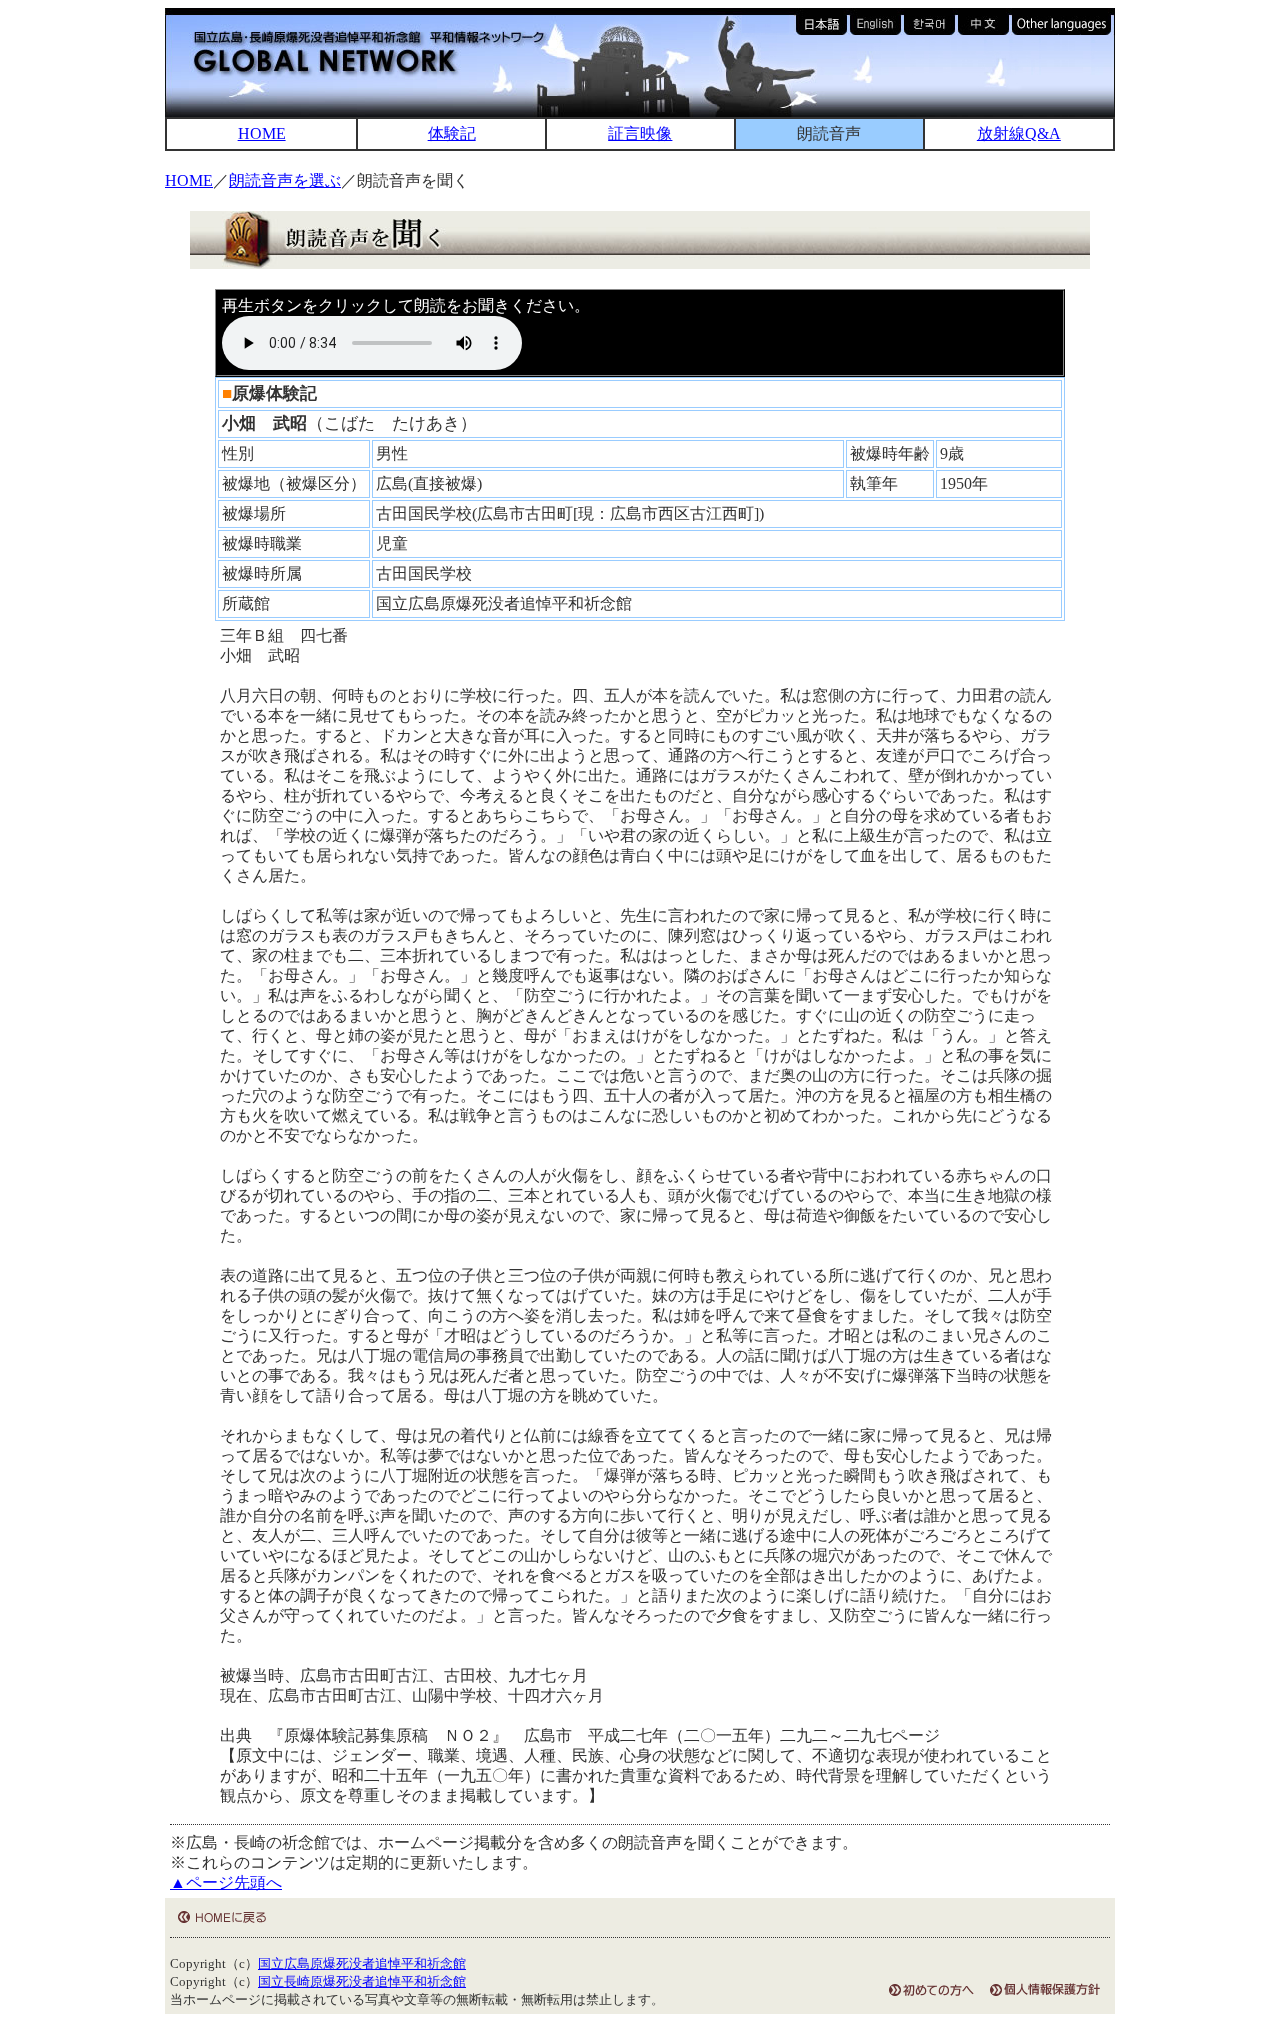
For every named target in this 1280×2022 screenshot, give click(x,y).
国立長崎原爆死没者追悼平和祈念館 (362, 1982)
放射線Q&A (1019, 133)
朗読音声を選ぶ (285, 180)
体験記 (452, 133)
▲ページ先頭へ (226, 1882)
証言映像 (640, 133)
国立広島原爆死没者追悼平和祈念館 (362, 1964)
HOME (262, 133)
